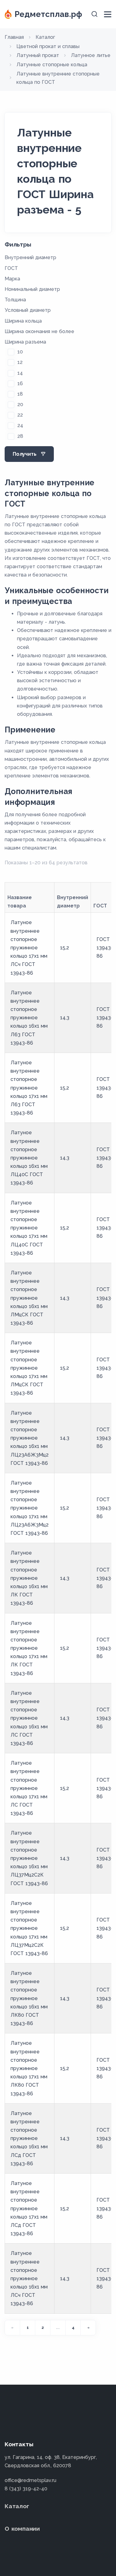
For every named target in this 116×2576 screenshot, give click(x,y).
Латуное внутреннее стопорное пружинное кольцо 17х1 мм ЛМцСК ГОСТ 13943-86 (29, 1368)
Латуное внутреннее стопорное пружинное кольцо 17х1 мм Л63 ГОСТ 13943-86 (29, 1088)
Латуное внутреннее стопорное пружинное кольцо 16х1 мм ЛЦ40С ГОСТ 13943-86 (29, 1158)
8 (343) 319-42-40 (26, 2489)
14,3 (65, 1018)
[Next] (88, 2328)
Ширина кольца (23, 321)
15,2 (64, 948)
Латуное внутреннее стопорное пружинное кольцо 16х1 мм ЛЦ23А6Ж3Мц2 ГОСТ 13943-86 (30, 1438)
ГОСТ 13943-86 (105, 948)
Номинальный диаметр (32, 289)
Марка (12, 279)
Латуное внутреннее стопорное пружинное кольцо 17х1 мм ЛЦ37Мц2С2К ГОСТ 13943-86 (29, 1928)
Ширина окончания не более (39, 331)
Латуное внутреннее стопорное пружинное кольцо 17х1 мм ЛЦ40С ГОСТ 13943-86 (29, 1228)
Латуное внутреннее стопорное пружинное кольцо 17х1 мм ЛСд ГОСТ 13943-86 (29, 2208)
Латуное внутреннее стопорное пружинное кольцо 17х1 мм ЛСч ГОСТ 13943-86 (29, 948)
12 (20, 362)
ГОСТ (11, 268)
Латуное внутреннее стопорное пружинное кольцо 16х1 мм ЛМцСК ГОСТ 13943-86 (29, 1298)
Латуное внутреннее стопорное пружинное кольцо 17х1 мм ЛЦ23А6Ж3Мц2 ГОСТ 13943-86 (30, 1508)
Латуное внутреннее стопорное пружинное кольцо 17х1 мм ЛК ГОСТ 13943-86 (29, 1648)
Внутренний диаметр (30, 257)
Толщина (15, 300)
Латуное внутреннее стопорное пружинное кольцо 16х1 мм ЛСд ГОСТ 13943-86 (29, 2138)
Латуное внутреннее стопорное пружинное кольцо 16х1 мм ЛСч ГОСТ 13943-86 (29, 2278)
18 (20, 394)
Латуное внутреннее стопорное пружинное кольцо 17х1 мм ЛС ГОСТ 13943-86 (29, 1788)
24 (20, 425)
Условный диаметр (28, 310)
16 (20, 383)
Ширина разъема (25, 342)
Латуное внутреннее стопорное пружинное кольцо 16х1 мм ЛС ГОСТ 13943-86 (29, 1718)
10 (20, 352)
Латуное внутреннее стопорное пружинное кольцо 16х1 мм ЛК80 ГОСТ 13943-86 (29, 1998)
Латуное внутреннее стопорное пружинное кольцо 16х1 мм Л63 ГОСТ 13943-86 (29, 1018)
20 (20, 404)
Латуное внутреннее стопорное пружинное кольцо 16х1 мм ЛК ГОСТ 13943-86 (29, 1578)
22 (20, 415)
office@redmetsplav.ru (30, 2480)
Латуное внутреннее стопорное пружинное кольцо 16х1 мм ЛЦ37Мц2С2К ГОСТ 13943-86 (29, 1858)
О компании (22, 2529)
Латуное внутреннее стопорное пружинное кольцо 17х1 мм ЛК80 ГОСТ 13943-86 (29, 2068)
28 (20, 436)
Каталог (17, 2506)
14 (20, 373)
